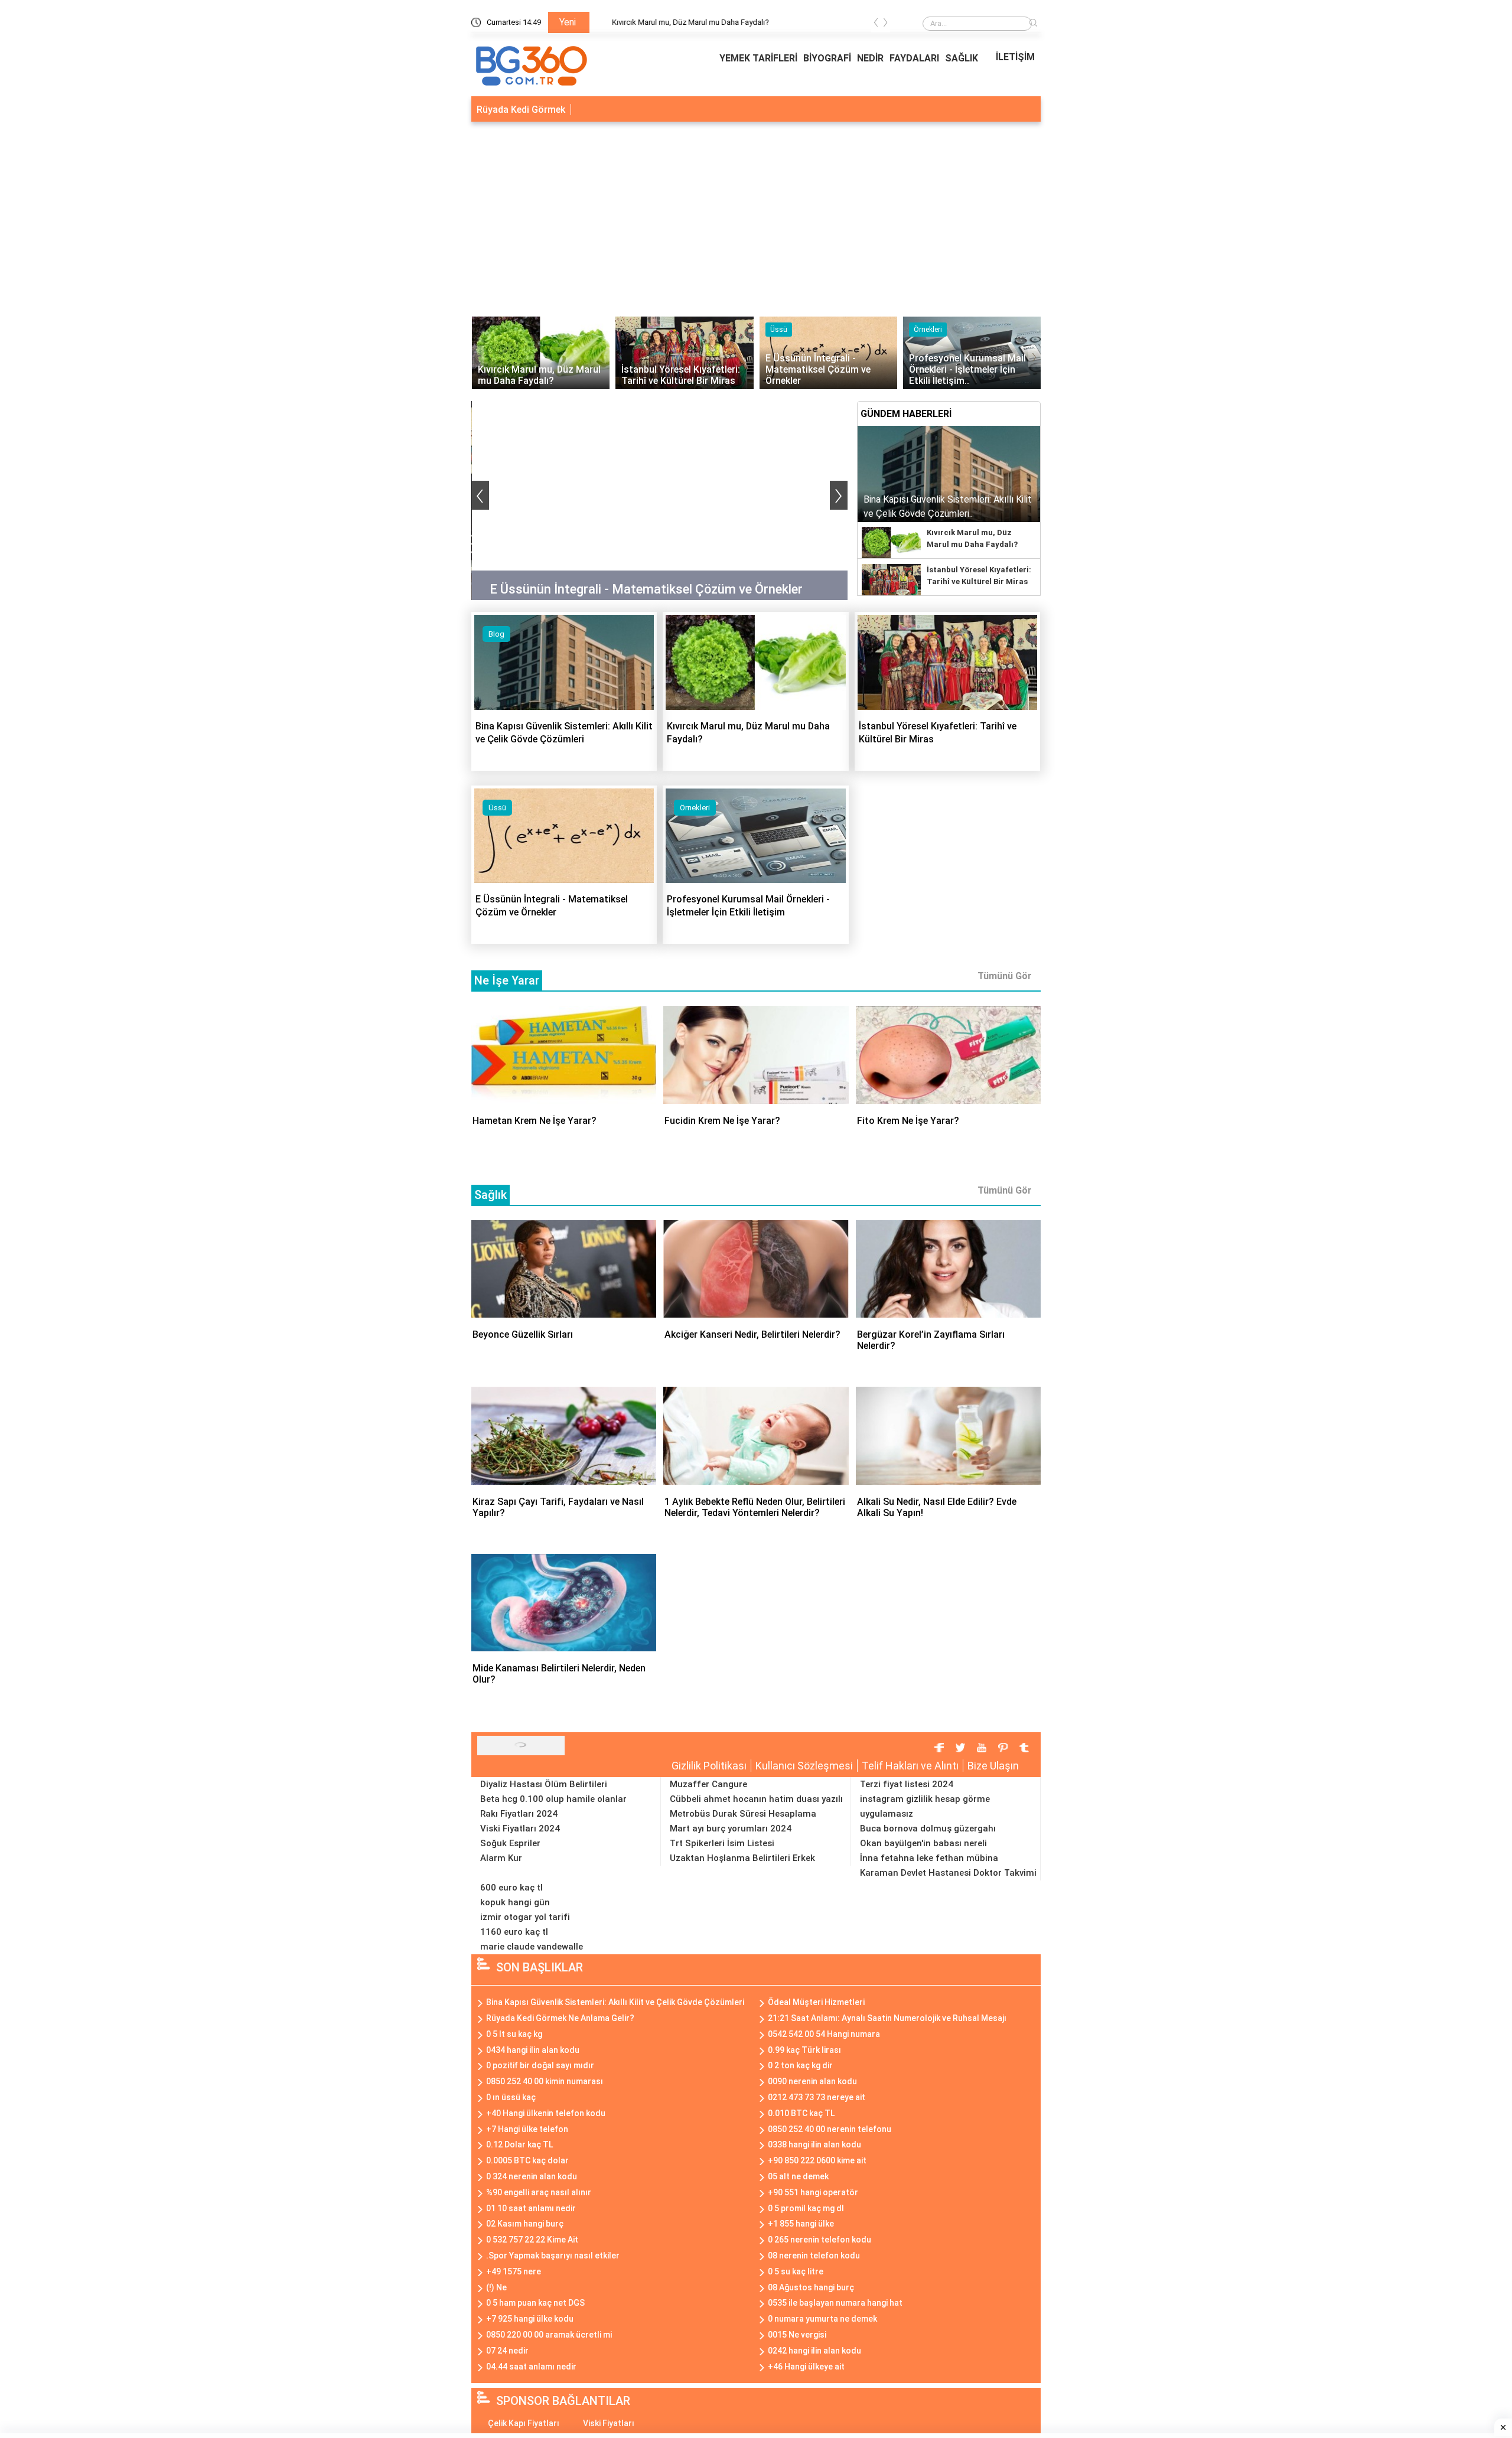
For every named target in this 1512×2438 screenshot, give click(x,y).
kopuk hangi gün (515, 1902)
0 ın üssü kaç (511, 2097)
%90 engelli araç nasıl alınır (539, 2192)
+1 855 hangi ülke (801, 2224)
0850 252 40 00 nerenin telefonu (830, 2129)
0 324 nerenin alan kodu (532, 2176)
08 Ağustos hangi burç (811, 2287)
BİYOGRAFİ (827, 58)
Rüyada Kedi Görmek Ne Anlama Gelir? (560, 2018)
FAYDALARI (914, 58)
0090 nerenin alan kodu (812, 2081)
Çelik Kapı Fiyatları (524, 2423)
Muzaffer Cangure (708, 1784)
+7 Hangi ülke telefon (527, 2129)
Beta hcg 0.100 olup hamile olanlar (553, 1799)
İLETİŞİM (1015, 57)
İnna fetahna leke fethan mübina (929, 1858)
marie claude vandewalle (532, 1947)
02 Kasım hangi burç (525, 2224)
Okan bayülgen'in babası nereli (923, 1843)
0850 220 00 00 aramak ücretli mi (549, 2335)
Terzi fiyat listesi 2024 (907, 1784)
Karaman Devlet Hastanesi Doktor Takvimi (948, 1873)
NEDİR (870, 58)
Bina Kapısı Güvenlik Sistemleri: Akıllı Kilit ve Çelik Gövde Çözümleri (615, 2002)
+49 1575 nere (514, 2271)
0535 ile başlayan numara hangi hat (835, 2303)
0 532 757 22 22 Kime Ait (532, 2240)
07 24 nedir (507, 2351)
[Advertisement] (756, 216)
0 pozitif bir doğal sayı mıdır (540, 2065)
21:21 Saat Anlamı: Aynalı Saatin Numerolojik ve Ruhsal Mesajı (887, 2018)
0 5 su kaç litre (796, 2271)
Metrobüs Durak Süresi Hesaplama (743, 1814)
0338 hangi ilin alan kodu (814, 2144)
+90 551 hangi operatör (813, 2192)
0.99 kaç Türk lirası (804, 2050)
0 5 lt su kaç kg (514, 2034)
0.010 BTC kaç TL (801, 2113)
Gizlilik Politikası (709, 1766)
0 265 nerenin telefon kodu (819, 2240)
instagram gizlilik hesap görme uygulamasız (925, 1806)
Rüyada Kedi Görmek (521, 110)
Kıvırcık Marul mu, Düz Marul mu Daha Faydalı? (772, 22)
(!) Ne (496, 2287)
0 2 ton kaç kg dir (800, 2065)
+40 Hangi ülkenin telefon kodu (546, 2113)
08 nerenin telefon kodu (814, 2256)
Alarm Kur (501, 1858)
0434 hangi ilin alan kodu (533, 2050)
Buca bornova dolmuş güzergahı (928, 1829)
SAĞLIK (962, 58)
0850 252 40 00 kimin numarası (545, 2081)
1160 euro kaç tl (514, 1932)
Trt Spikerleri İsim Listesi (722, 1843)
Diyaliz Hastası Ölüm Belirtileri (544, 1784)
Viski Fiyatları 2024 (520, 1829)
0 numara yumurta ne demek (822, 2319)
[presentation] (876, 25)
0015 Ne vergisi (797, 2335)
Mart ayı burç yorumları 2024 (731, 1829)
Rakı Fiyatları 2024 (519, 1814)
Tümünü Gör (1005, 976)
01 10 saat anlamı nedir (531, 2208)
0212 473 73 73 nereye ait (817, 2097)
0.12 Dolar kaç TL (519, 2144)
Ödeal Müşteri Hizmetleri (816, 2002)
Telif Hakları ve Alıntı (910, 1766)
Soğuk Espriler (510, 1843)
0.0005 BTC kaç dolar (527, 2160)
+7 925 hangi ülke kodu (530, 2319)
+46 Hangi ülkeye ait (806, 2367)
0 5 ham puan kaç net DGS (535, 2303)
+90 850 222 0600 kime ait (817, 2160)
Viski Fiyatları (609, 2423)
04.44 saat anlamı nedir (531, 2367)
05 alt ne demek (798, 2176)
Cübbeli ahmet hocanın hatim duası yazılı (756, 1799)
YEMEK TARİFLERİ (758, 58)
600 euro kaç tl (511, 1888)
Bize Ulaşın (993, 1766)
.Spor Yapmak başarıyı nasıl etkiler (553, 2256)
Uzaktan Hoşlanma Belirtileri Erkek (742, 1858)
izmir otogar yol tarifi (525, 1917)
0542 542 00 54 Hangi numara (824, 2034)
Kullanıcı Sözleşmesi (804, 1766)
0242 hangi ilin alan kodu (814, 2351)
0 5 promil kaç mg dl (806, 2208)
